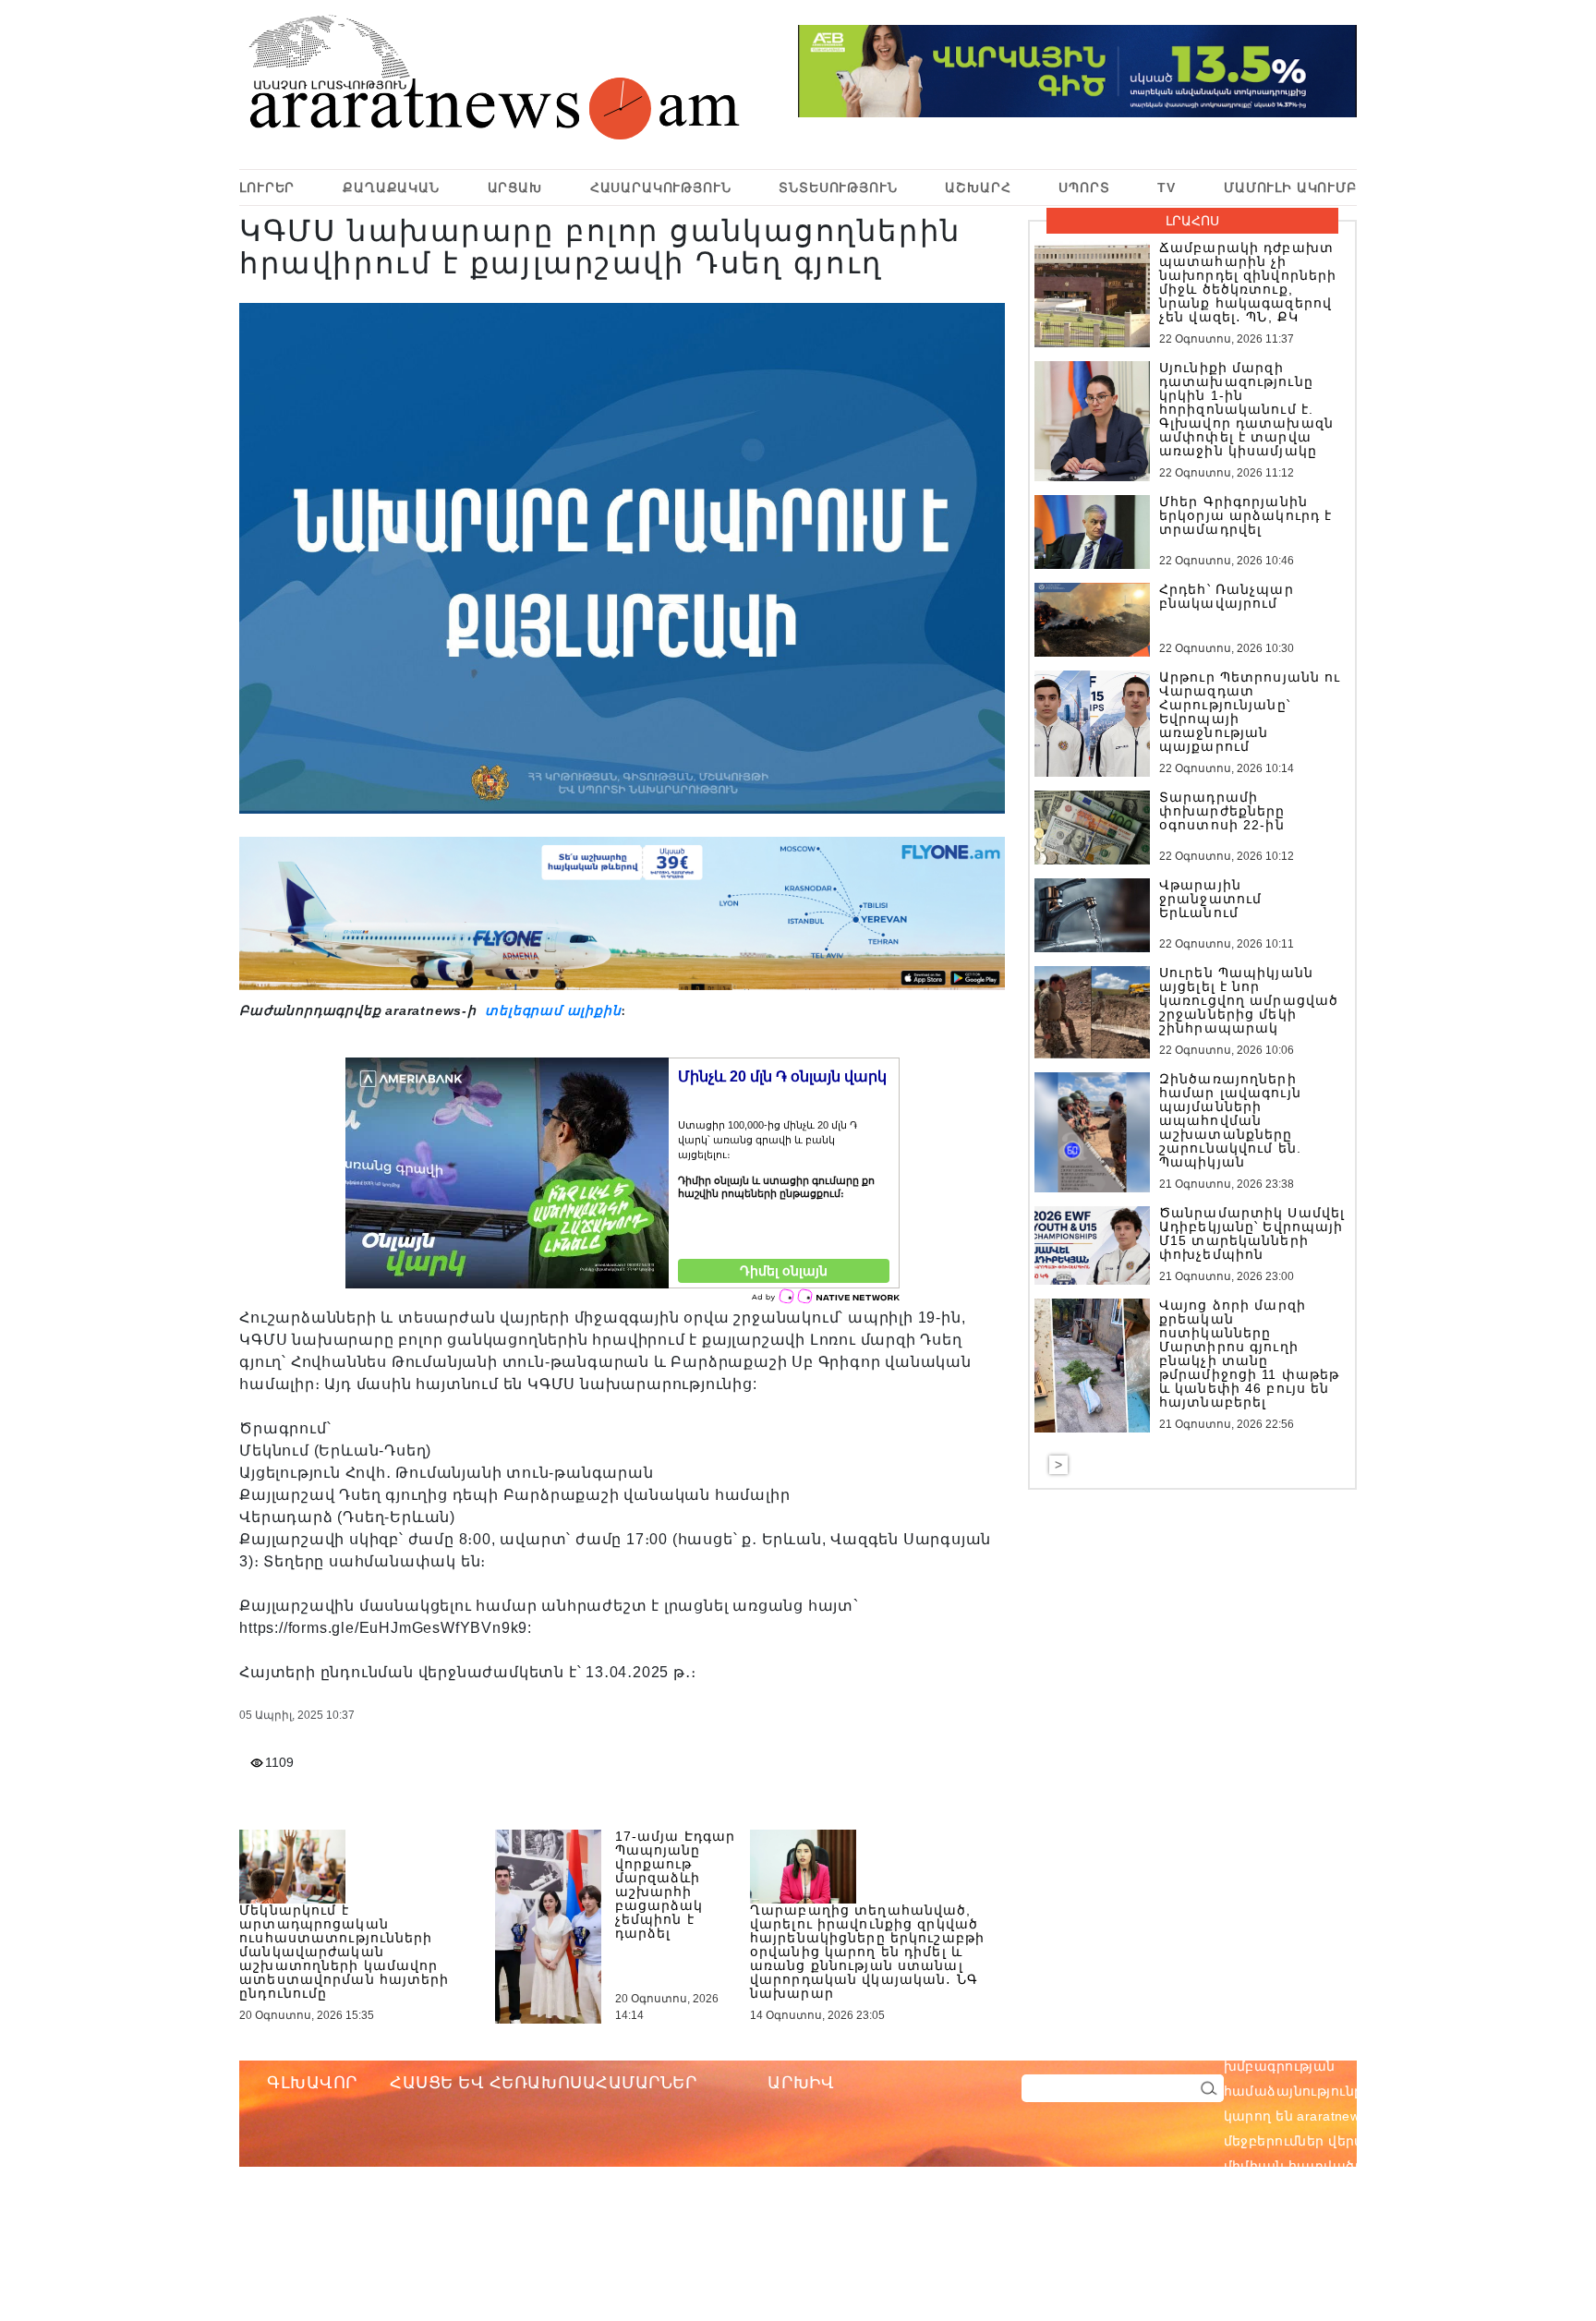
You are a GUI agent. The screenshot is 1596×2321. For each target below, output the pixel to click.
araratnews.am (1432, 2041)
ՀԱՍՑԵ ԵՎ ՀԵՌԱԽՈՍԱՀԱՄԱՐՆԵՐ (544, 2083)
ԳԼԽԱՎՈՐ (312, 2083)
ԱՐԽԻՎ (801, 2083)
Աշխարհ (978, 187)
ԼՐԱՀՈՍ (1192, 221)
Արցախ (515, 187)
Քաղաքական (391, 187)
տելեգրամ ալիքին (551, 1010)
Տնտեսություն (838, 187)
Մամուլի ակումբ (1290, 187)
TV (1167, 187)
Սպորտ (1084, 187)
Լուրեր (267, 187)
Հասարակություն (661, 187)
